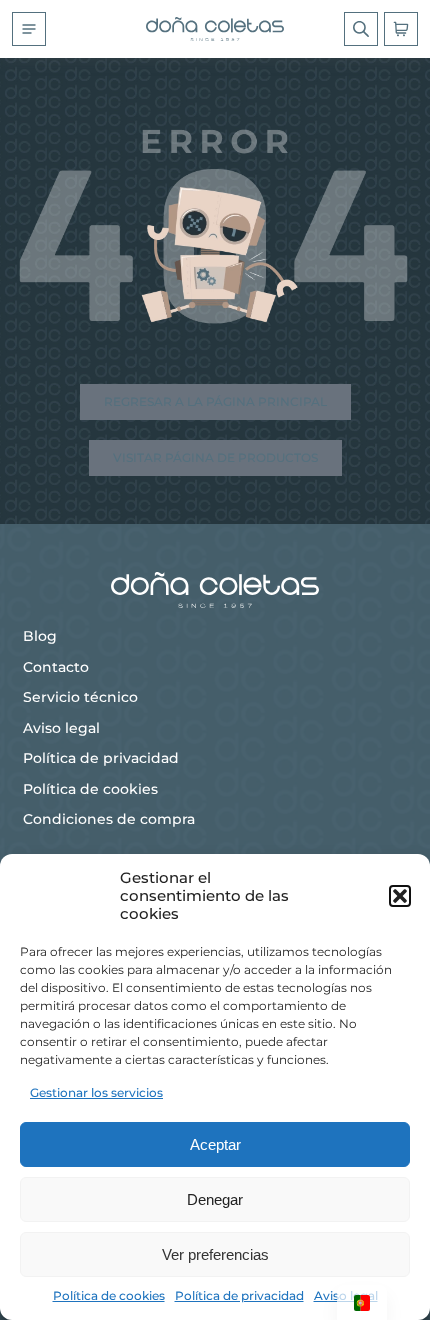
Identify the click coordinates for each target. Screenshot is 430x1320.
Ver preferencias (215, 1254)
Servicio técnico (80, 697)
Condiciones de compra (109, 819)
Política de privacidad (239, 1295)
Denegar (215, 1199)
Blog (40, 636)
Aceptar (215, 1144)
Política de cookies (109, 1295)
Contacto (56, 667)
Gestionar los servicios (96, 1092)
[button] (400, 896)
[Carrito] (401, 29)
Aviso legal (61, 728)
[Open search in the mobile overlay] (361, 29)
